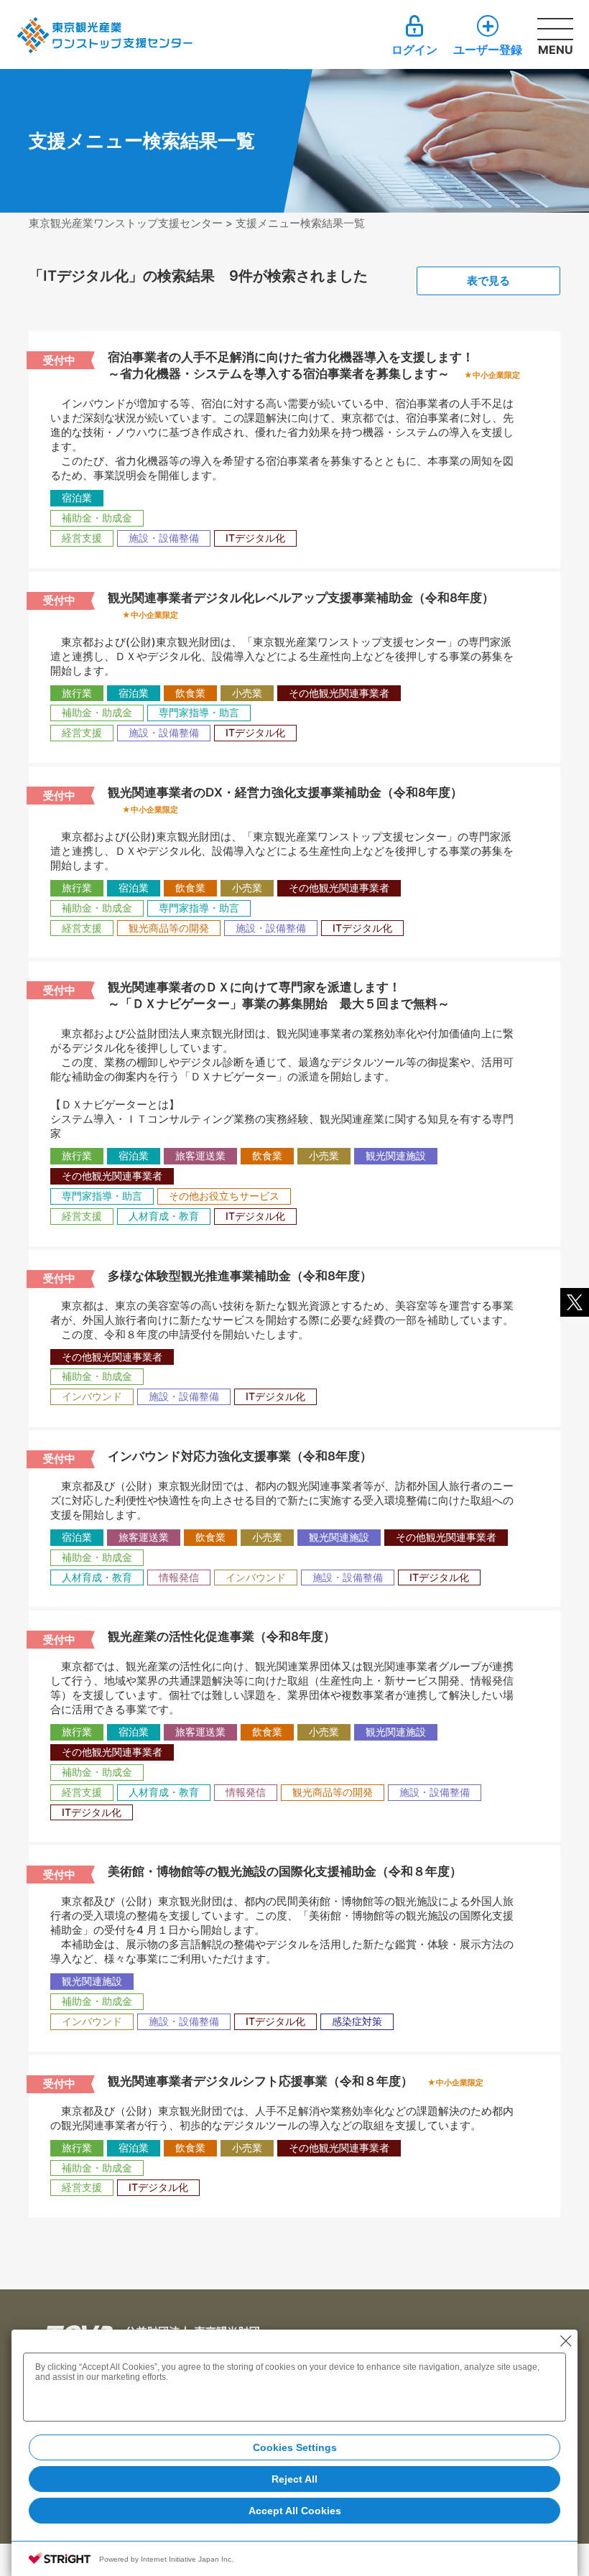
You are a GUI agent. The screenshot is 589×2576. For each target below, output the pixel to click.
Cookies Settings (295, 2447)
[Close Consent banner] (566, 2341)
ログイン (414, 49)
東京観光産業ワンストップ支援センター (126, 223)
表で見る (488, 281)
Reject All (294, 2479)
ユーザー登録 (488, 49)
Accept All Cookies (295, 2511)
